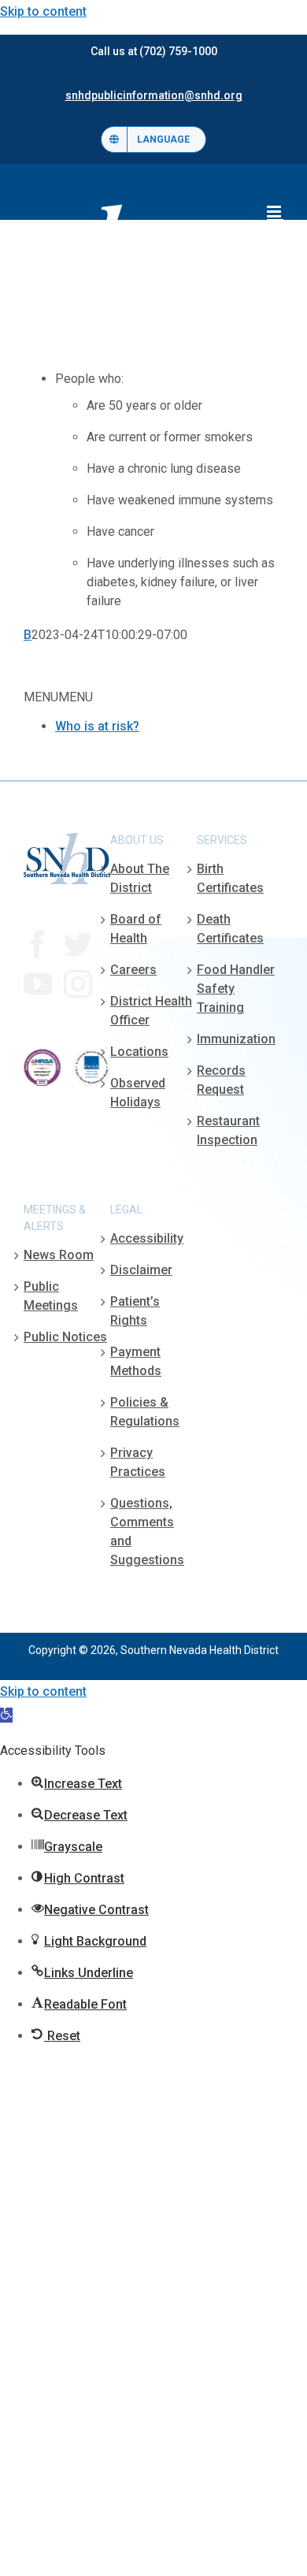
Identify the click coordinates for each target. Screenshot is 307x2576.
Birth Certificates (230, 878)
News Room (59, 1255)
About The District (140, 878)
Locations (139, 1052)
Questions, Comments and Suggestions (147, 1531)
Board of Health (136, 929)
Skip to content (43, 11)
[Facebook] (38, 945)
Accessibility (147, 1238)
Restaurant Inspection (228, 1130)
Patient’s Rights (135, 1311)
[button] (6, 1715)
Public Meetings (51, 1296)
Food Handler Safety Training (236, 989)
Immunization (236, 1039)
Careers (133, 970)
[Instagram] (78, 984)
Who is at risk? (97, 726)
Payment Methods (136, 1361)
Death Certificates (230, 929)
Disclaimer (141, 1270)
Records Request (221, 1080)
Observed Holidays (138, 1093)
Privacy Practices (138, 1462)
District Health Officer (151, 1011)
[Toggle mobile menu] (275, 212)
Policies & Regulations (145, 1412)
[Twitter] (78, 945)
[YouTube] (38, 984)
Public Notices (65, 1337)
